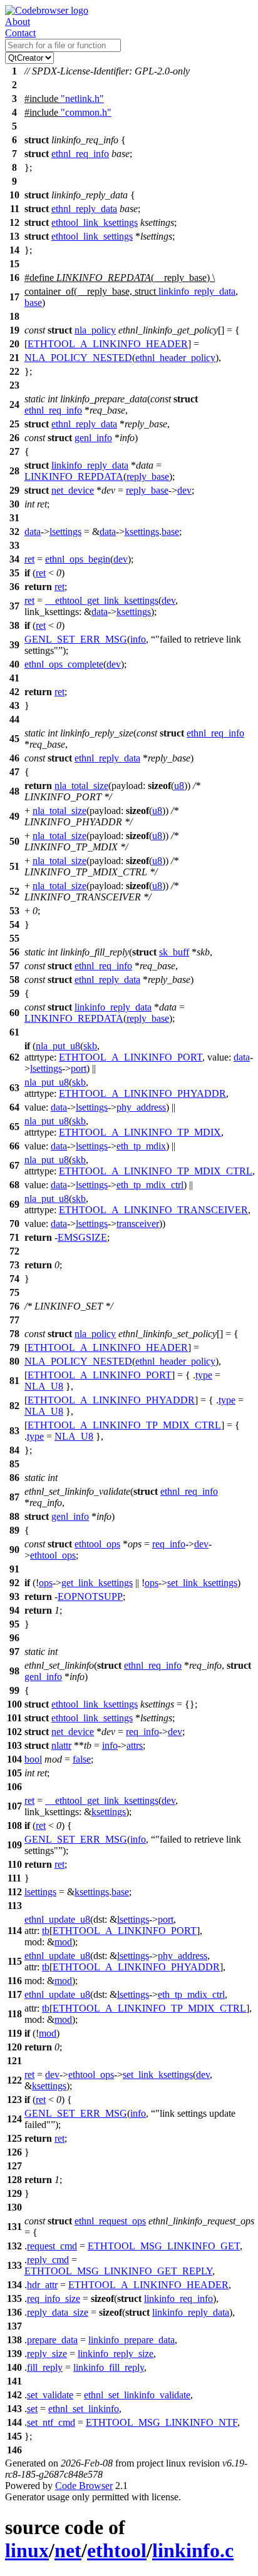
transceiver (138, 1224)
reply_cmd (48, 2260)
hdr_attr (42, 2285)
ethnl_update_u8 (57, 1919)
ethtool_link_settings (92, 236)
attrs (135, 1745)
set (32, 2409)
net (68, 2550)
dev (184, 490)
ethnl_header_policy (175, 358)
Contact (20, 33)
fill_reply (45, 2367)
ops (46, 1583)
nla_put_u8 (58, 1046)
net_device (73, 490)
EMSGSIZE (82, 1237)
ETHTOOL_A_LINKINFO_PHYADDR (142, 1093)
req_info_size (54, 2299)
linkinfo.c (193, 2550)
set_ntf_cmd (51, 2422)
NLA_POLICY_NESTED (78, 358)
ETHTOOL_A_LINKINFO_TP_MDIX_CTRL (156, 1171)
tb (46, 1931)
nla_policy (95, 330)
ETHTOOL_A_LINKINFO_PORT (131, 1057)
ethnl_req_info (80, 154)
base (33, 303)
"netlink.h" (82, 99)
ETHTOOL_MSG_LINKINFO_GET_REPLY (118, 2271)
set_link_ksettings (202, 1583)
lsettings (65, 532)
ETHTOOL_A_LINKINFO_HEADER (108, 344)
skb (90, 1046)
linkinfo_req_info (178, 2299)
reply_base (148, 476)
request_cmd (52, 2246)
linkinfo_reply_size (116, 2354)
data (33, 532)
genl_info (93, 438)
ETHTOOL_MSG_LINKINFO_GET (164, 2246)
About (18, 22)
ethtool (117, 2550)
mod (63, 1942)
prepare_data (52, 2340)
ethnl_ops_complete (64, 664)
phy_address (141, 1107)
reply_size (47, 2354)
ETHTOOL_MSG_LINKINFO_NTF (162, 2422)
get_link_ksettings (97, 1583)
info (138, 639)
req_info (169, 1544)
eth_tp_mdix (141, 1146)
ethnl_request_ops (110, 2221)
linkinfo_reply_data (197, 291)
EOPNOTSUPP (90, 1596)
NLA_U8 (44, 1386)
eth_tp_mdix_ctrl (150, 1185)
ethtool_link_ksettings (95, 222)
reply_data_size (58, 2312)
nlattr (61, 1745)
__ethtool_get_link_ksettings (102, 600)
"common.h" (86, 112)
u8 (179, 786)
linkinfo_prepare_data (132, 2340)
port (79, 1068)
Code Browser (84, 2486)
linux (27, 2550)
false (82, 1759)
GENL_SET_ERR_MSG (76, 639)
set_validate (50, 2395)
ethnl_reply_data (84, 209)
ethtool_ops (97, 1544)
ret (29, 559)
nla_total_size (81, 786)
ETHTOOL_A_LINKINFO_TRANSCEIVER (153, 1210)
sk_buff (174, 952)
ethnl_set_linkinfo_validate (137, 2395)
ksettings (142, 532)
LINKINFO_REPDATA (74, 476)
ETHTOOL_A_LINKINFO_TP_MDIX (140, 1132)
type (204, 1375)
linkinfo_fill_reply (109, 2367)
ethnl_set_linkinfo (84, 2409)
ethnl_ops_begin (78, 559)
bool (33, 1759)
